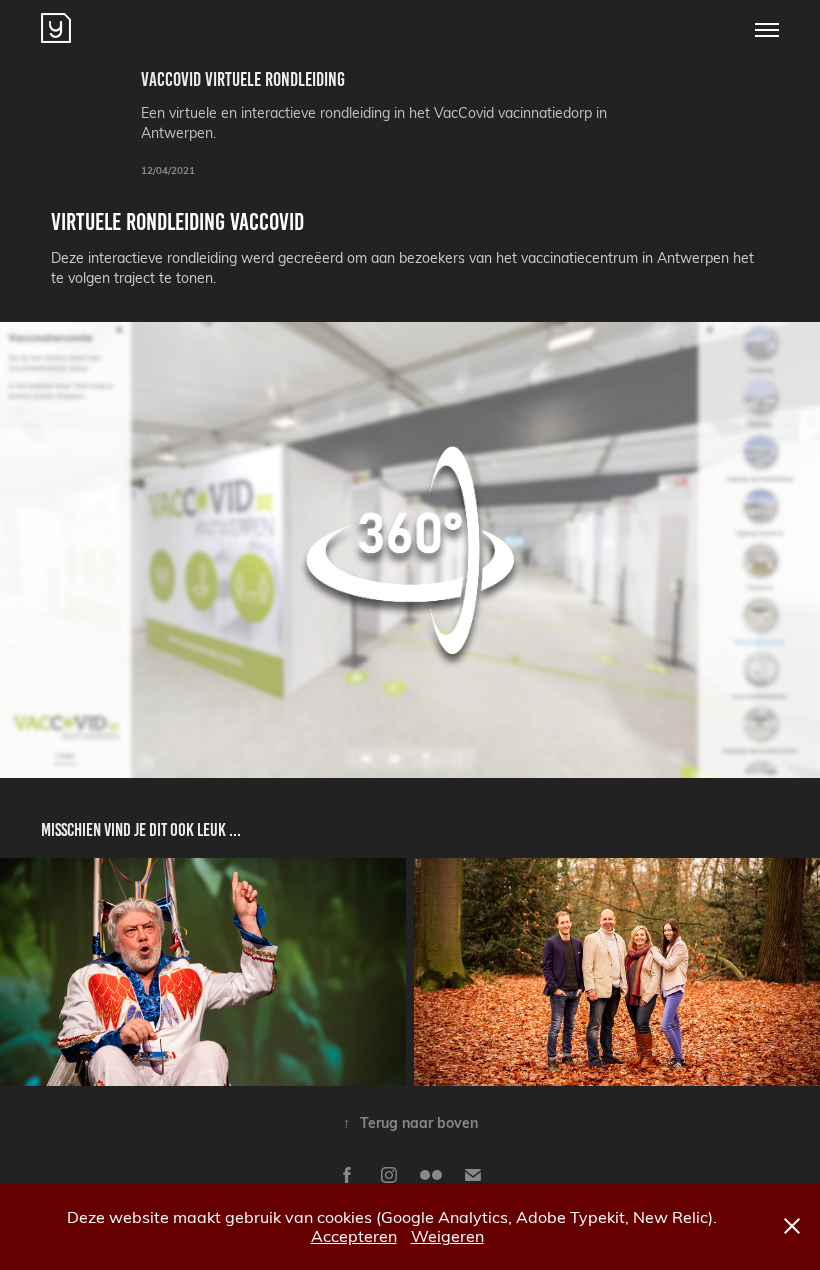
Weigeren (447, 1235)
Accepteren (354, 1235)
